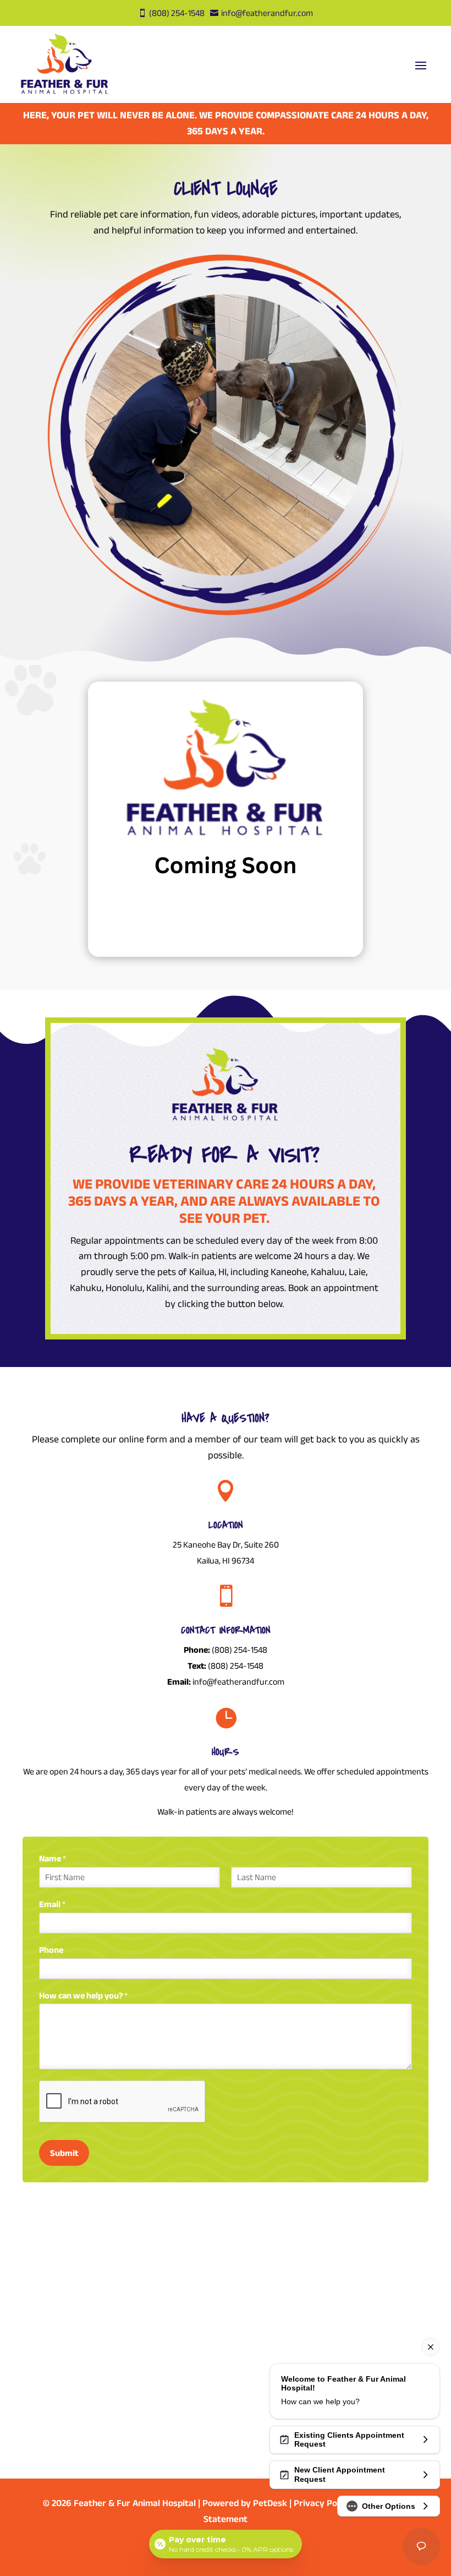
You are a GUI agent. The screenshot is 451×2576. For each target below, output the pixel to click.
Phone (51, 1950)
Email (52, 1904)
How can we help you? (83, 1995)
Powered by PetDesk (245, 2503)
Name (53, 1858)
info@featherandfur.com (238, 1682)
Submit (64, 2153)
